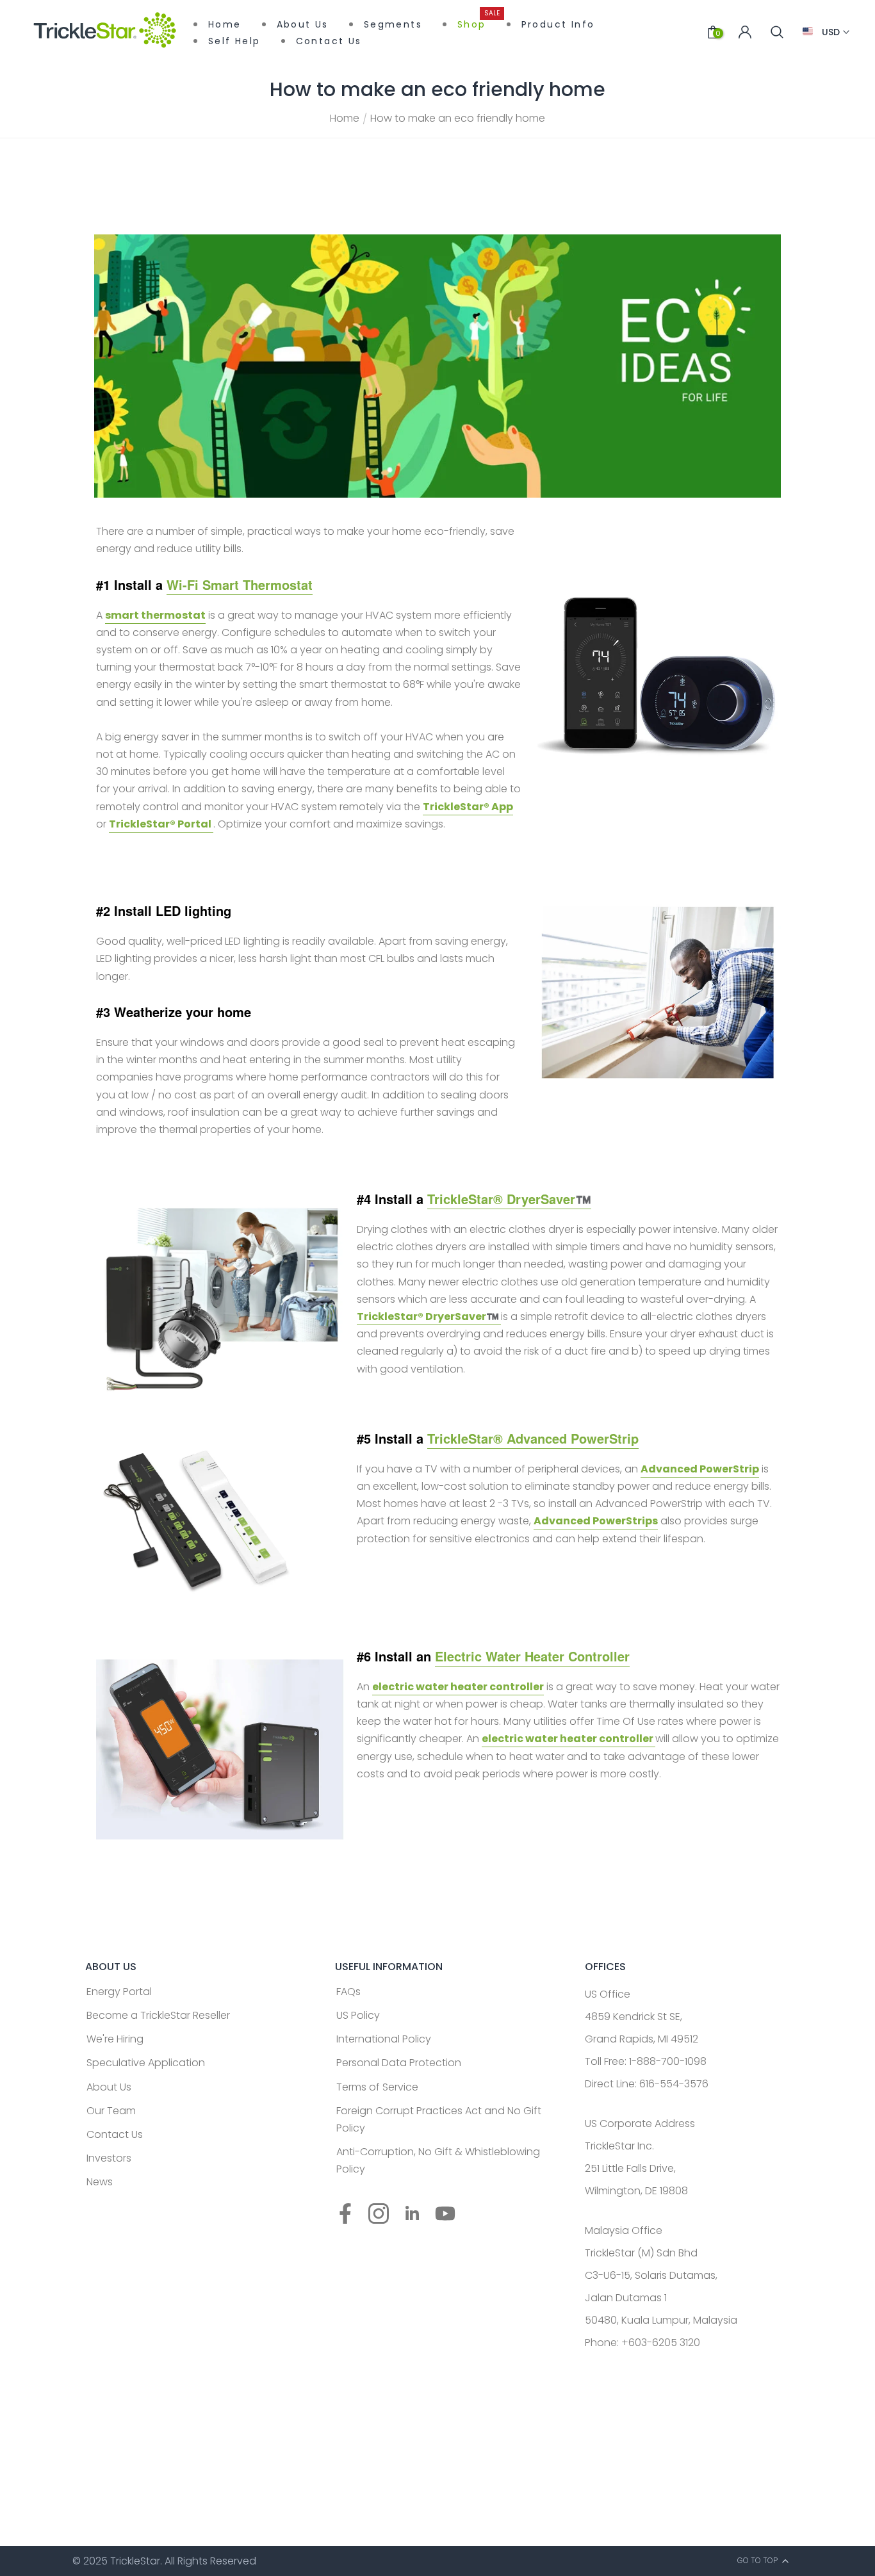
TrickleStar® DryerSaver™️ (509, 1199)
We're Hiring (115, 2039)
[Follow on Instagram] (379, 2214)
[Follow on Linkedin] (412, 2214)
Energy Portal (119, 1992)
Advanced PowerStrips (596, 1521)
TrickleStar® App (468, 807)
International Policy (384, 2039)
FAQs (348, 1992)
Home (345, 118)
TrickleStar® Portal (161, 824)
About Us (109, 2087)
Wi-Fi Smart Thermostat (240, 584)
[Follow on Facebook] (345, 2214)
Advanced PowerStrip (700, 1469)
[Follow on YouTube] (445, 2214)
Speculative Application (146, 2063)
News (100, 2182)
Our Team (111, 2111)
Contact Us (115, 2134)
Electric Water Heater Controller (532, 1656)
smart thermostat (155, 615)
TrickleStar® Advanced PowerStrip (533, 1438)
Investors (109, 2158)
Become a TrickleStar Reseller (158, 2015)
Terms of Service (377, 2087)
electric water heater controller (458, 1687)
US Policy (358, 2015)
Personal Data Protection (399, 2063)
